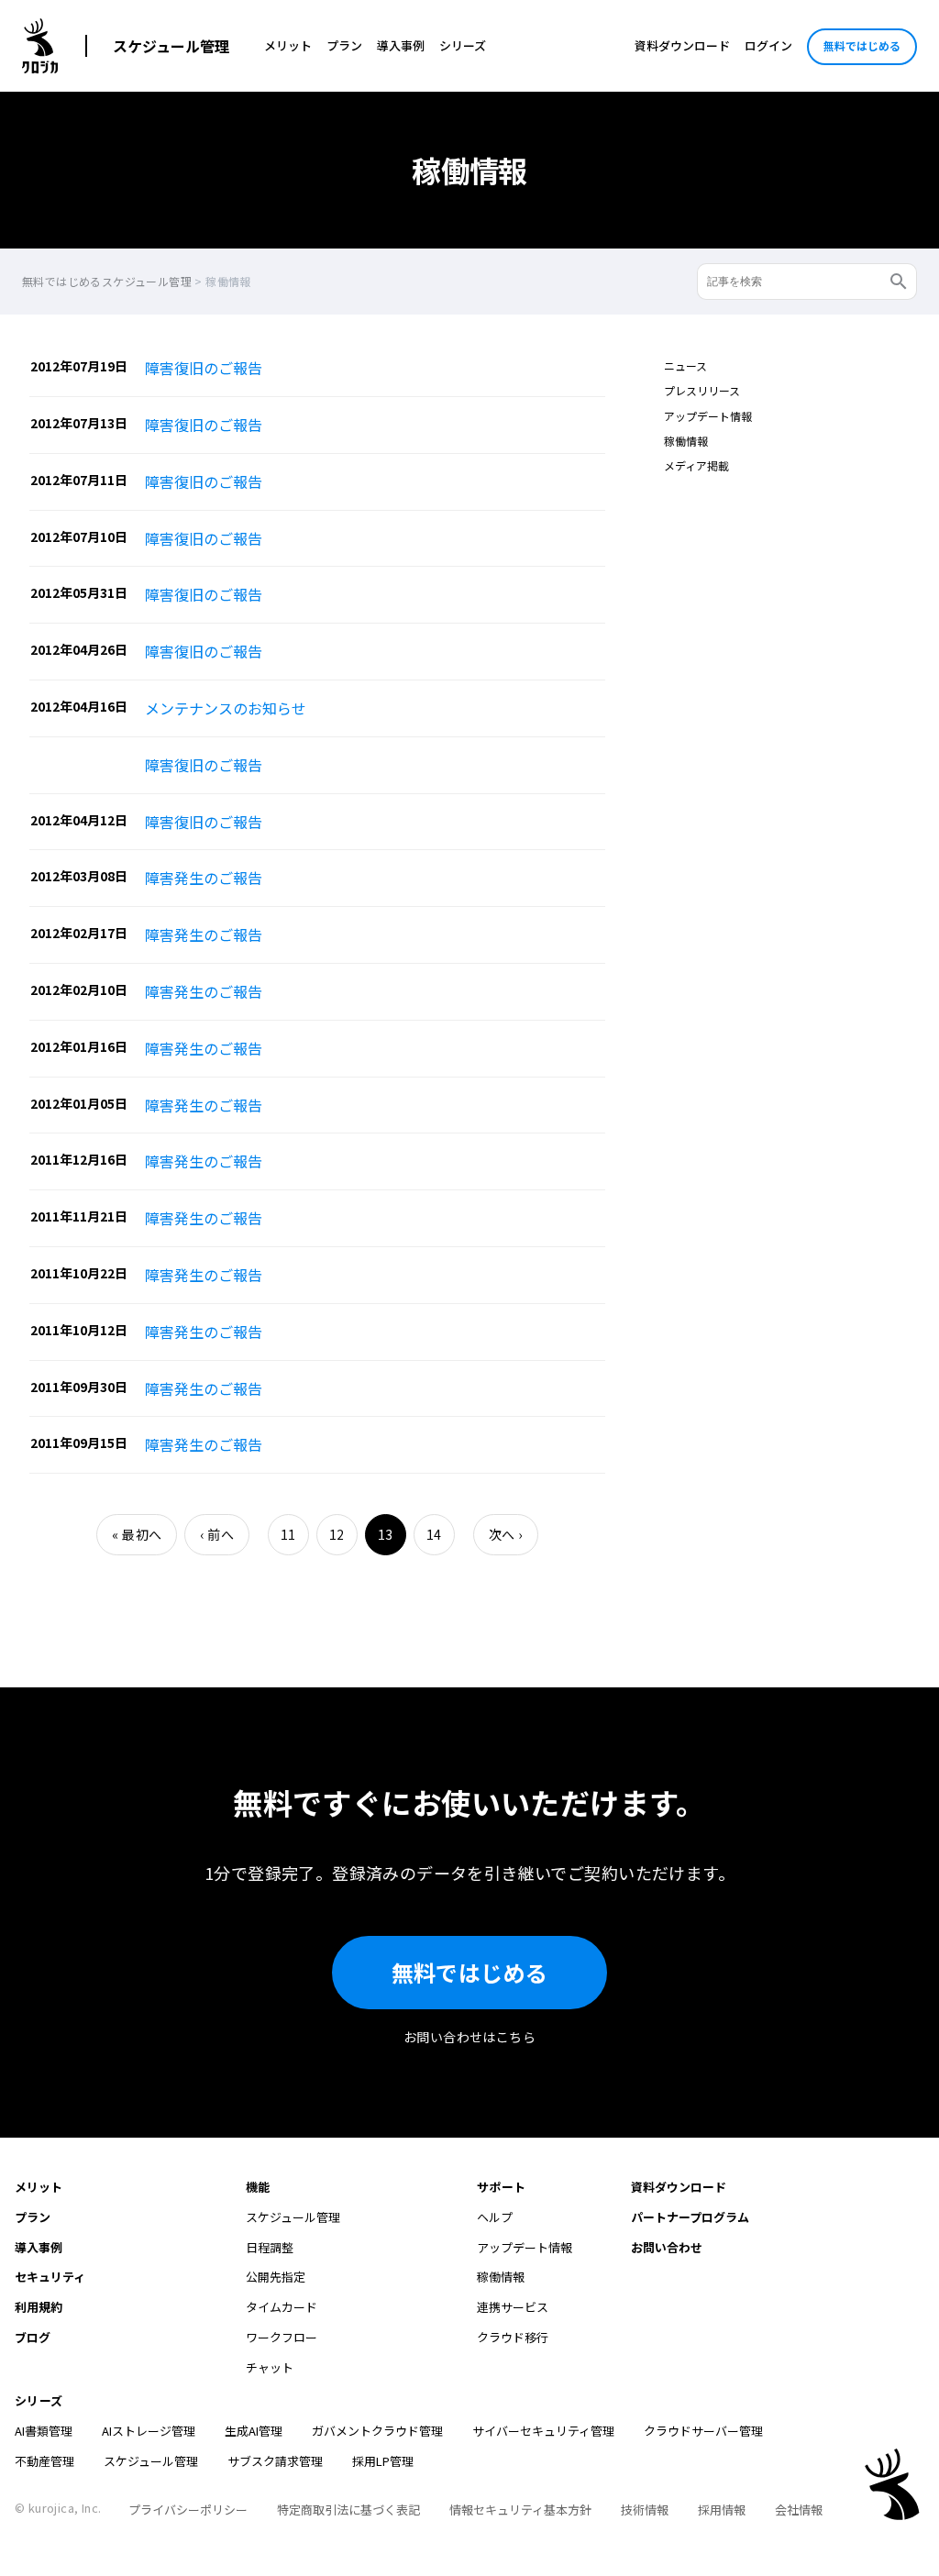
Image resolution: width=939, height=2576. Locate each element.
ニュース (685, 365)
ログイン (768, 45)
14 (434, 1534)
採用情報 (722, 2510)
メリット (288, 45)
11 (288, 1534)
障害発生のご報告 (204, 878)
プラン (344, 45)
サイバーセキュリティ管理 (543, 2431)
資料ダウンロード (682, 45)
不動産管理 (44, 2461)
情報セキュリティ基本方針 (520, 2510)
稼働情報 (686, 441)
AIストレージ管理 (149, 2431)
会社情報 (799, 2510)
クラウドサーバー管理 (703, 2431)
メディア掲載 (696, 465)
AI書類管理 (44, 2431)
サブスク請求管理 (275, 2461)
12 (337, 1534)
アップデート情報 (708, 416)
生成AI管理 (254, 2431)
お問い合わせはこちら (469, 2037)
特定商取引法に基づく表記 (348, 2510)
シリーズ (463, 45)
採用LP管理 (383, 2461)
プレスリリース (702, 390)
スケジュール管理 (171, 46)
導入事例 (401, 45)
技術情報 (645, 2510)
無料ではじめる (862, 45)
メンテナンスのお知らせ (226, 708)
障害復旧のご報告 (204, 368)
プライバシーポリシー (188, 2510)
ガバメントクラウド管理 (377, 2431)
